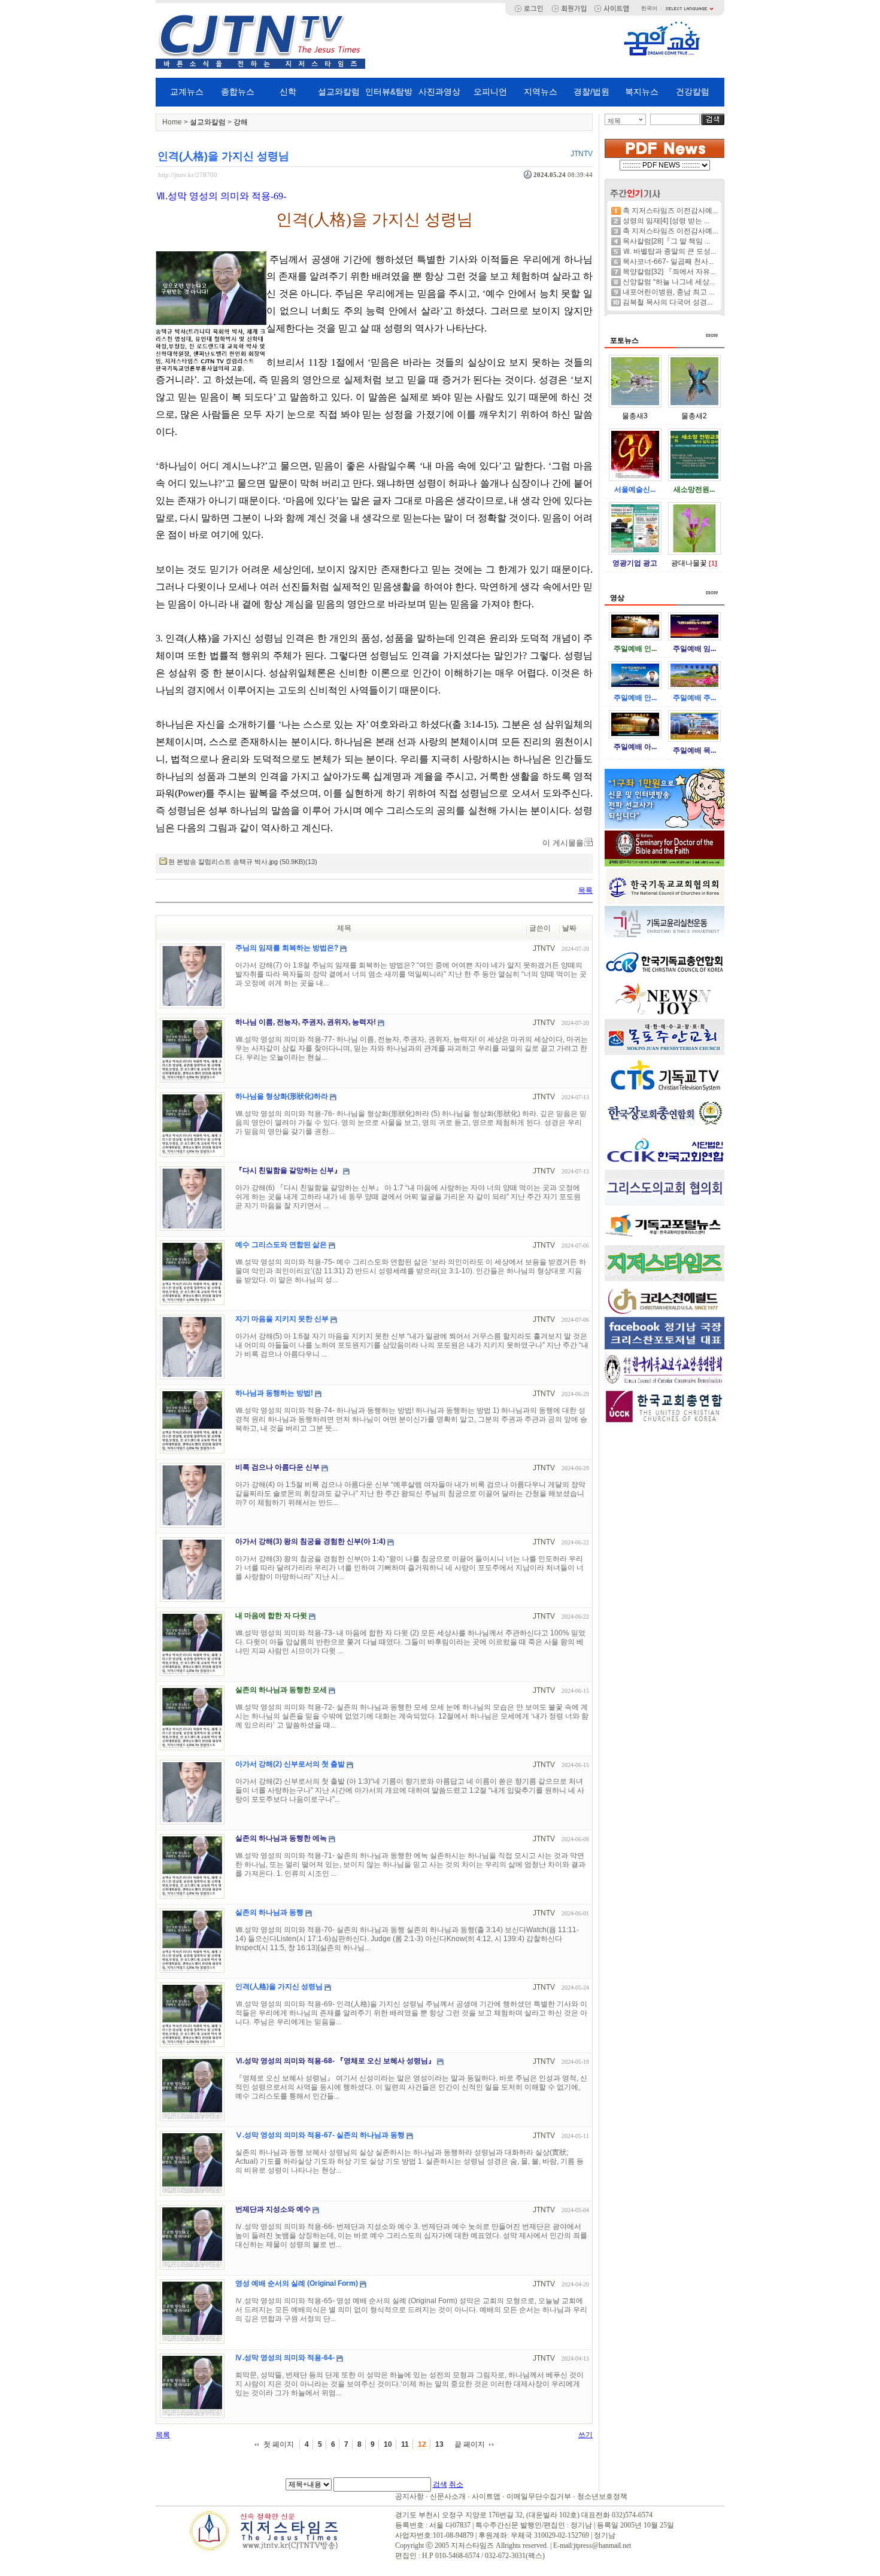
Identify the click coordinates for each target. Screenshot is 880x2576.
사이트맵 (486, 2496)
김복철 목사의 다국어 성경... (667, 302)
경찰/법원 (591, 92)
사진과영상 (439, 92)
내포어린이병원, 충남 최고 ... (668, 292)
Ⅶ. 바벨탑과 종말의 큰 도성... (669, 251)
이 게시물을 (563, 843)
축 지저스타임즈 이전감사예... (670, 211)
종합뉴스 (238, 92)
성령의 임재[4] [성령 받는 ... (666, 221)
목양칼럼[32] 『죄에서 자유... (669, 272)
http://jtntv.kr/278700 (188, 175)
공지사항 (409, 2496)
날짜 (569, 928)
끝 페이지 (470, 2444)
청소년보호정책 (602, 2496)
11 (405, 2444)
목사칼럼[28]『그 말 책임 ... (666, 241)
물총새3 (635, 416)
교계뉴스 (187, 92)
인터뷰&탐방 (389, 92)
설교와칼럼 (339, 92)
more (712, 335)
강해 (241, 122)
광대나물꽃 (689, 563)
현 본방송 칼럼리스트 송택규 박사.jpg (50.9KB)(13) (243, 862)
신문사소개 (448, 2496)
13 (439, 2444)
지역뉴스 (541, 92)
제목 (614, 121)
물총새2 (694, 416)
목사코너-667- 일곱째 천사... (668, 261)
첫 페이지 (279, 2444)
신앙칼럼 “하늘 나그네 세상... (669, 282)
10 (388, 2444)
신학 (288, 92)
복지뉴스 (642, 92)
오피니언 (490, 92)
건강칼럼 (693, 92)
